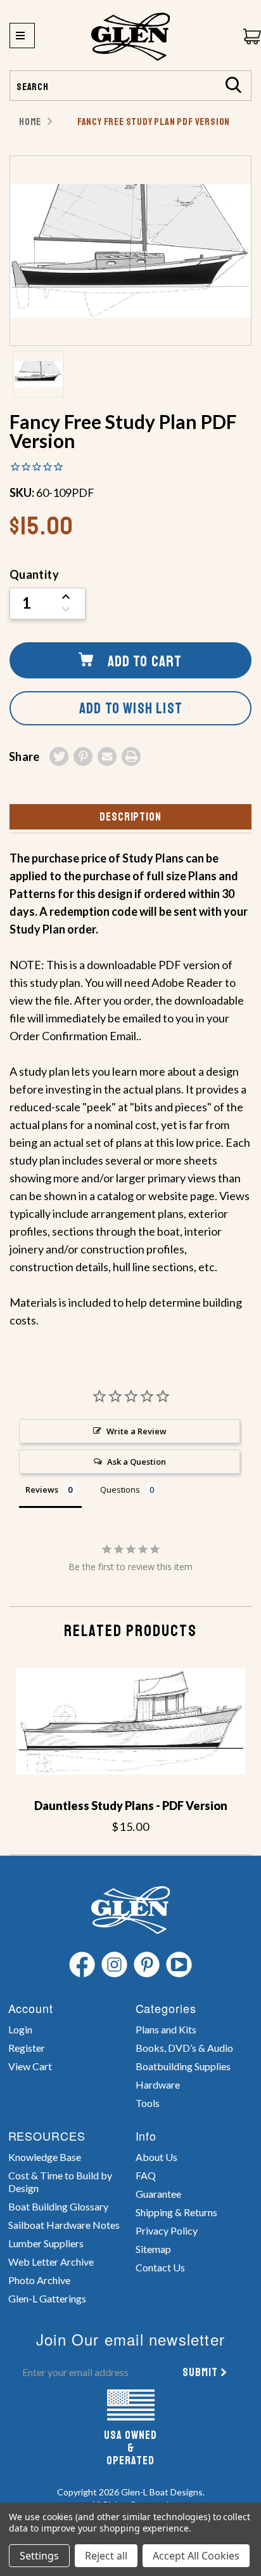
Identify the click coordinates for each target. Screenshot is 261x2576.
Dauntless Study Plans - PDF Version (131, 1806)
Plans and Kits (166, 2029)
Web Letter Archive (51, 2262)
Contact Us (160, 2267)
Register (27, 2048)
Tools (148, 2103)
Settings (39, 2556)
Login (20, 2029)
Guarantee (158, 2194)
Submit (200, 2372)
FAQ (146, 2175)
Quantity (34, 574)
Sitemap (153, 2249)
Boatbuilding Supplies (183, 2066)
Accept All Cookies (196, 2556)
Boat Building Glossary (58, 2206)
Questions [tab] (120, 1489)
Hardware (158, 2084)
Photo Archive (39, 2280)
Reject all (106, 2556)
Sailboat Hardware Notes (64, 2225)
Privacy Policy (167, 2230)
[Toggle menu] (22, 36)
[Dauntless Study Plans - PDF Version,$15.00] (130, 1722)
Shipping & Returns (176, 2212)
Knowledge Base (45, 2157)
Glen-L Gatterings (47, 2298)
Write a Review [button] (137, 1431)
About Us (156, 2157)
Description (130, 817)
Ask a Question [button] (137, 1462)
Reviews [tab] (42, 1489)
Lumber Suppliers (46, 2243)
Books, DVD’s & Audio (184, 2048)
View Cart (30, 2066)
